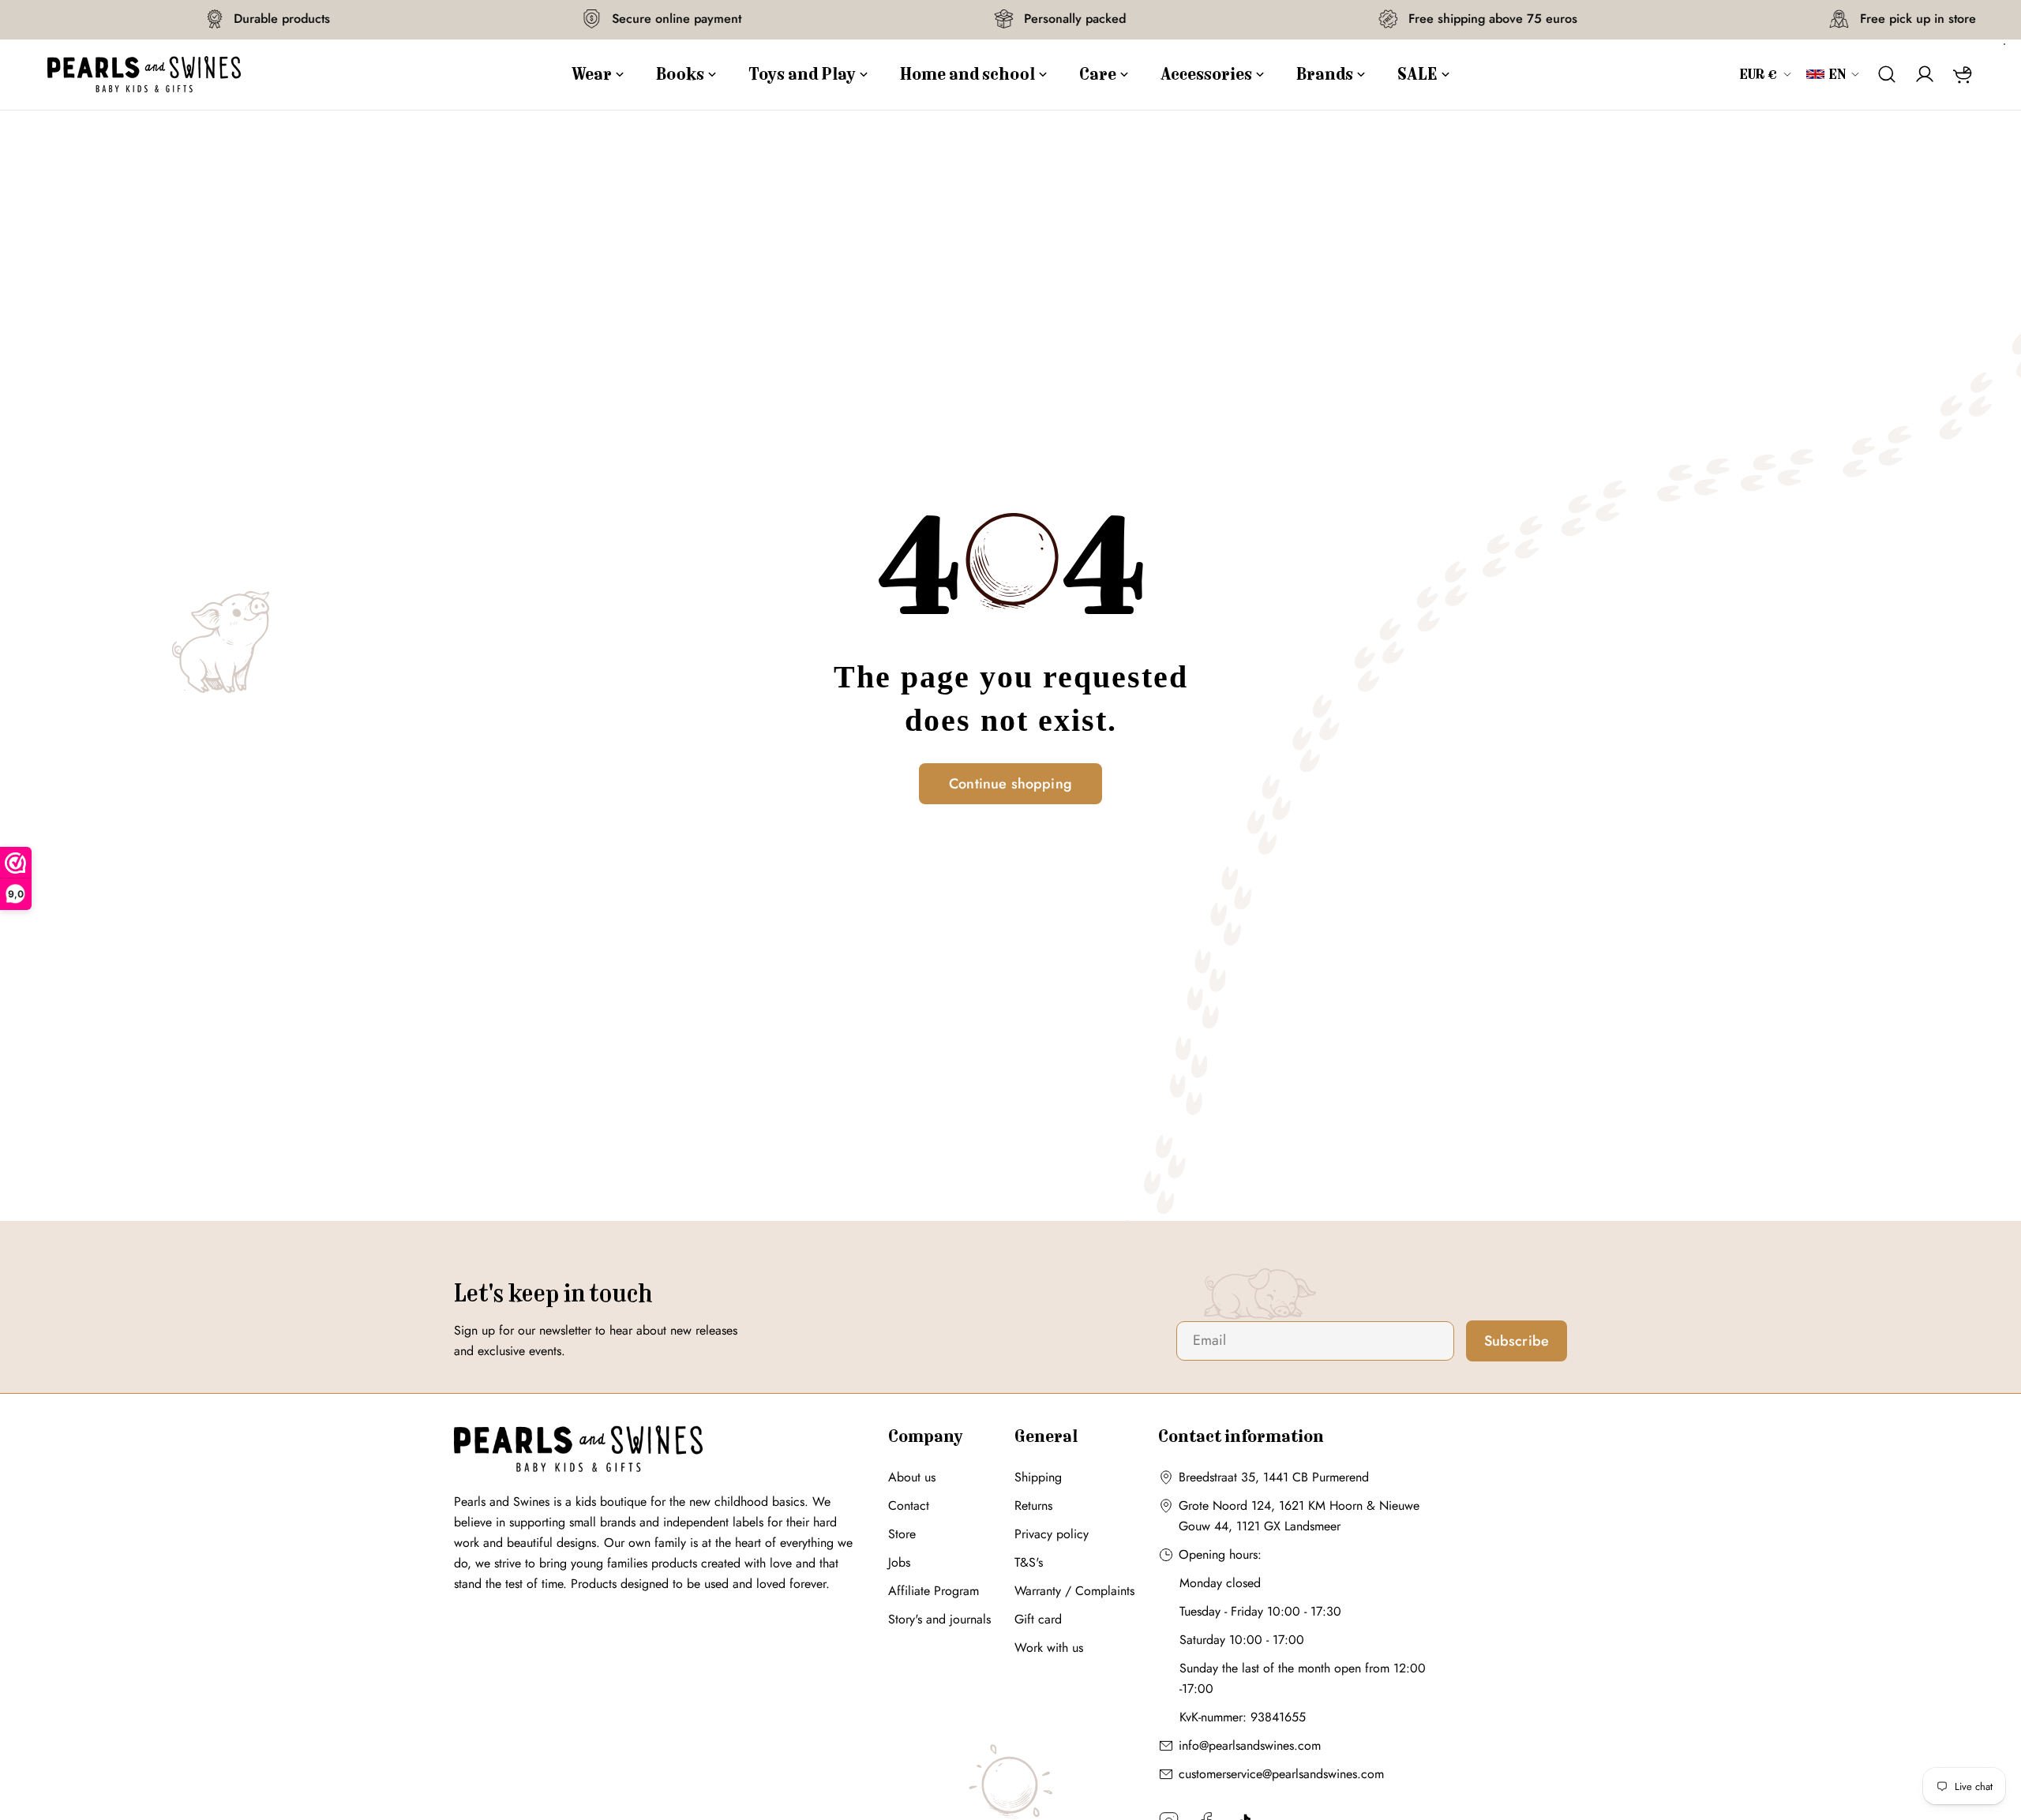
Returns (1033, 1505)
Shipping (1038, 1477)
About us (912, 1477)
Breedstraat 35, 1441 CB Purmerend (1274, 1477)
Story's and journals (939, 1619)
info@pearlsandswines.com (1250, 1745)
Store (902, 1534)
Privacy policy (1052, 1534)
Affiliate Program (934, 1591)
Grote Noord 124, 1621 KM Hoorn (1271, 1505)
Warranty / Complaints (1074, 1591)
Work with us (1049, 1648)
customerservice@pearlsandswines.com (1281, 1774)
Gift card (1038, 1619)
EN (1837, 74)
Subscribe (1517, 1341)
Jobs (899, 1562)
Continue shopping (1010, 784)
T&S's (1029, 1562)
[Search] (1887, 74)
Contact (909, 1505)
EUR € (1759, 74)
